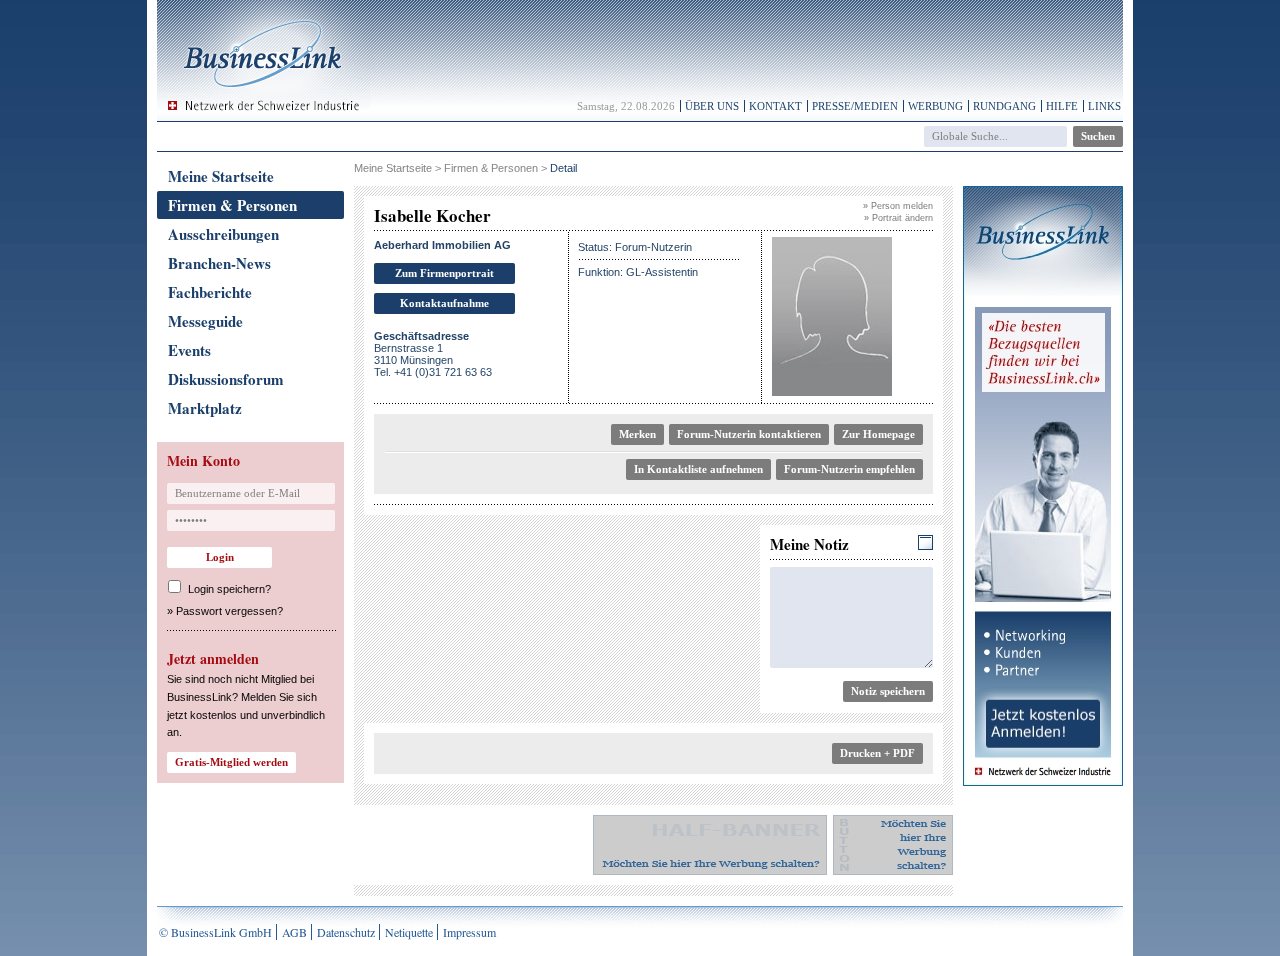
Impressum (469, 932)
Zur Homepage (878, 434)
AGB (294, 932)
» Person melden (898, 206)
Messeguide (205, 321)
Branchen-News (219, 263)
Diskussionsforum (226, 379)
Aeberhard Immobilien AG (442, 245)
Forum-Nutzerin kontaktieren (749, 434)
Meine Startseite (221, 176)
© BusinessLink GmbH (215, 932)
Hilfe (1062, 106)
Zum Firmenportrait (444, 273)
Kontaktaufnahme (444, 303)
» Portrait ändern (898, 218)
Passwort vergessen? (229, 611)
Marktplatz (205, 408)
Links (1104, 106)
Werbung (935, 106)
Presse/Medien (855, 106)
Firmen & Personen (232, 205)
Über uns (712, 106)
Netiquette (409, 932)
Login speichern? (229, 589)
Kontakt (775, 106)
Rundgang (1004, 106)
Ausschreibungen (223, 234)
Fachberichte (210, 292)
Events (189, 350)
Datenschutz (346, 932)
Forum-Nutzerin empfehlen (849, 469)
